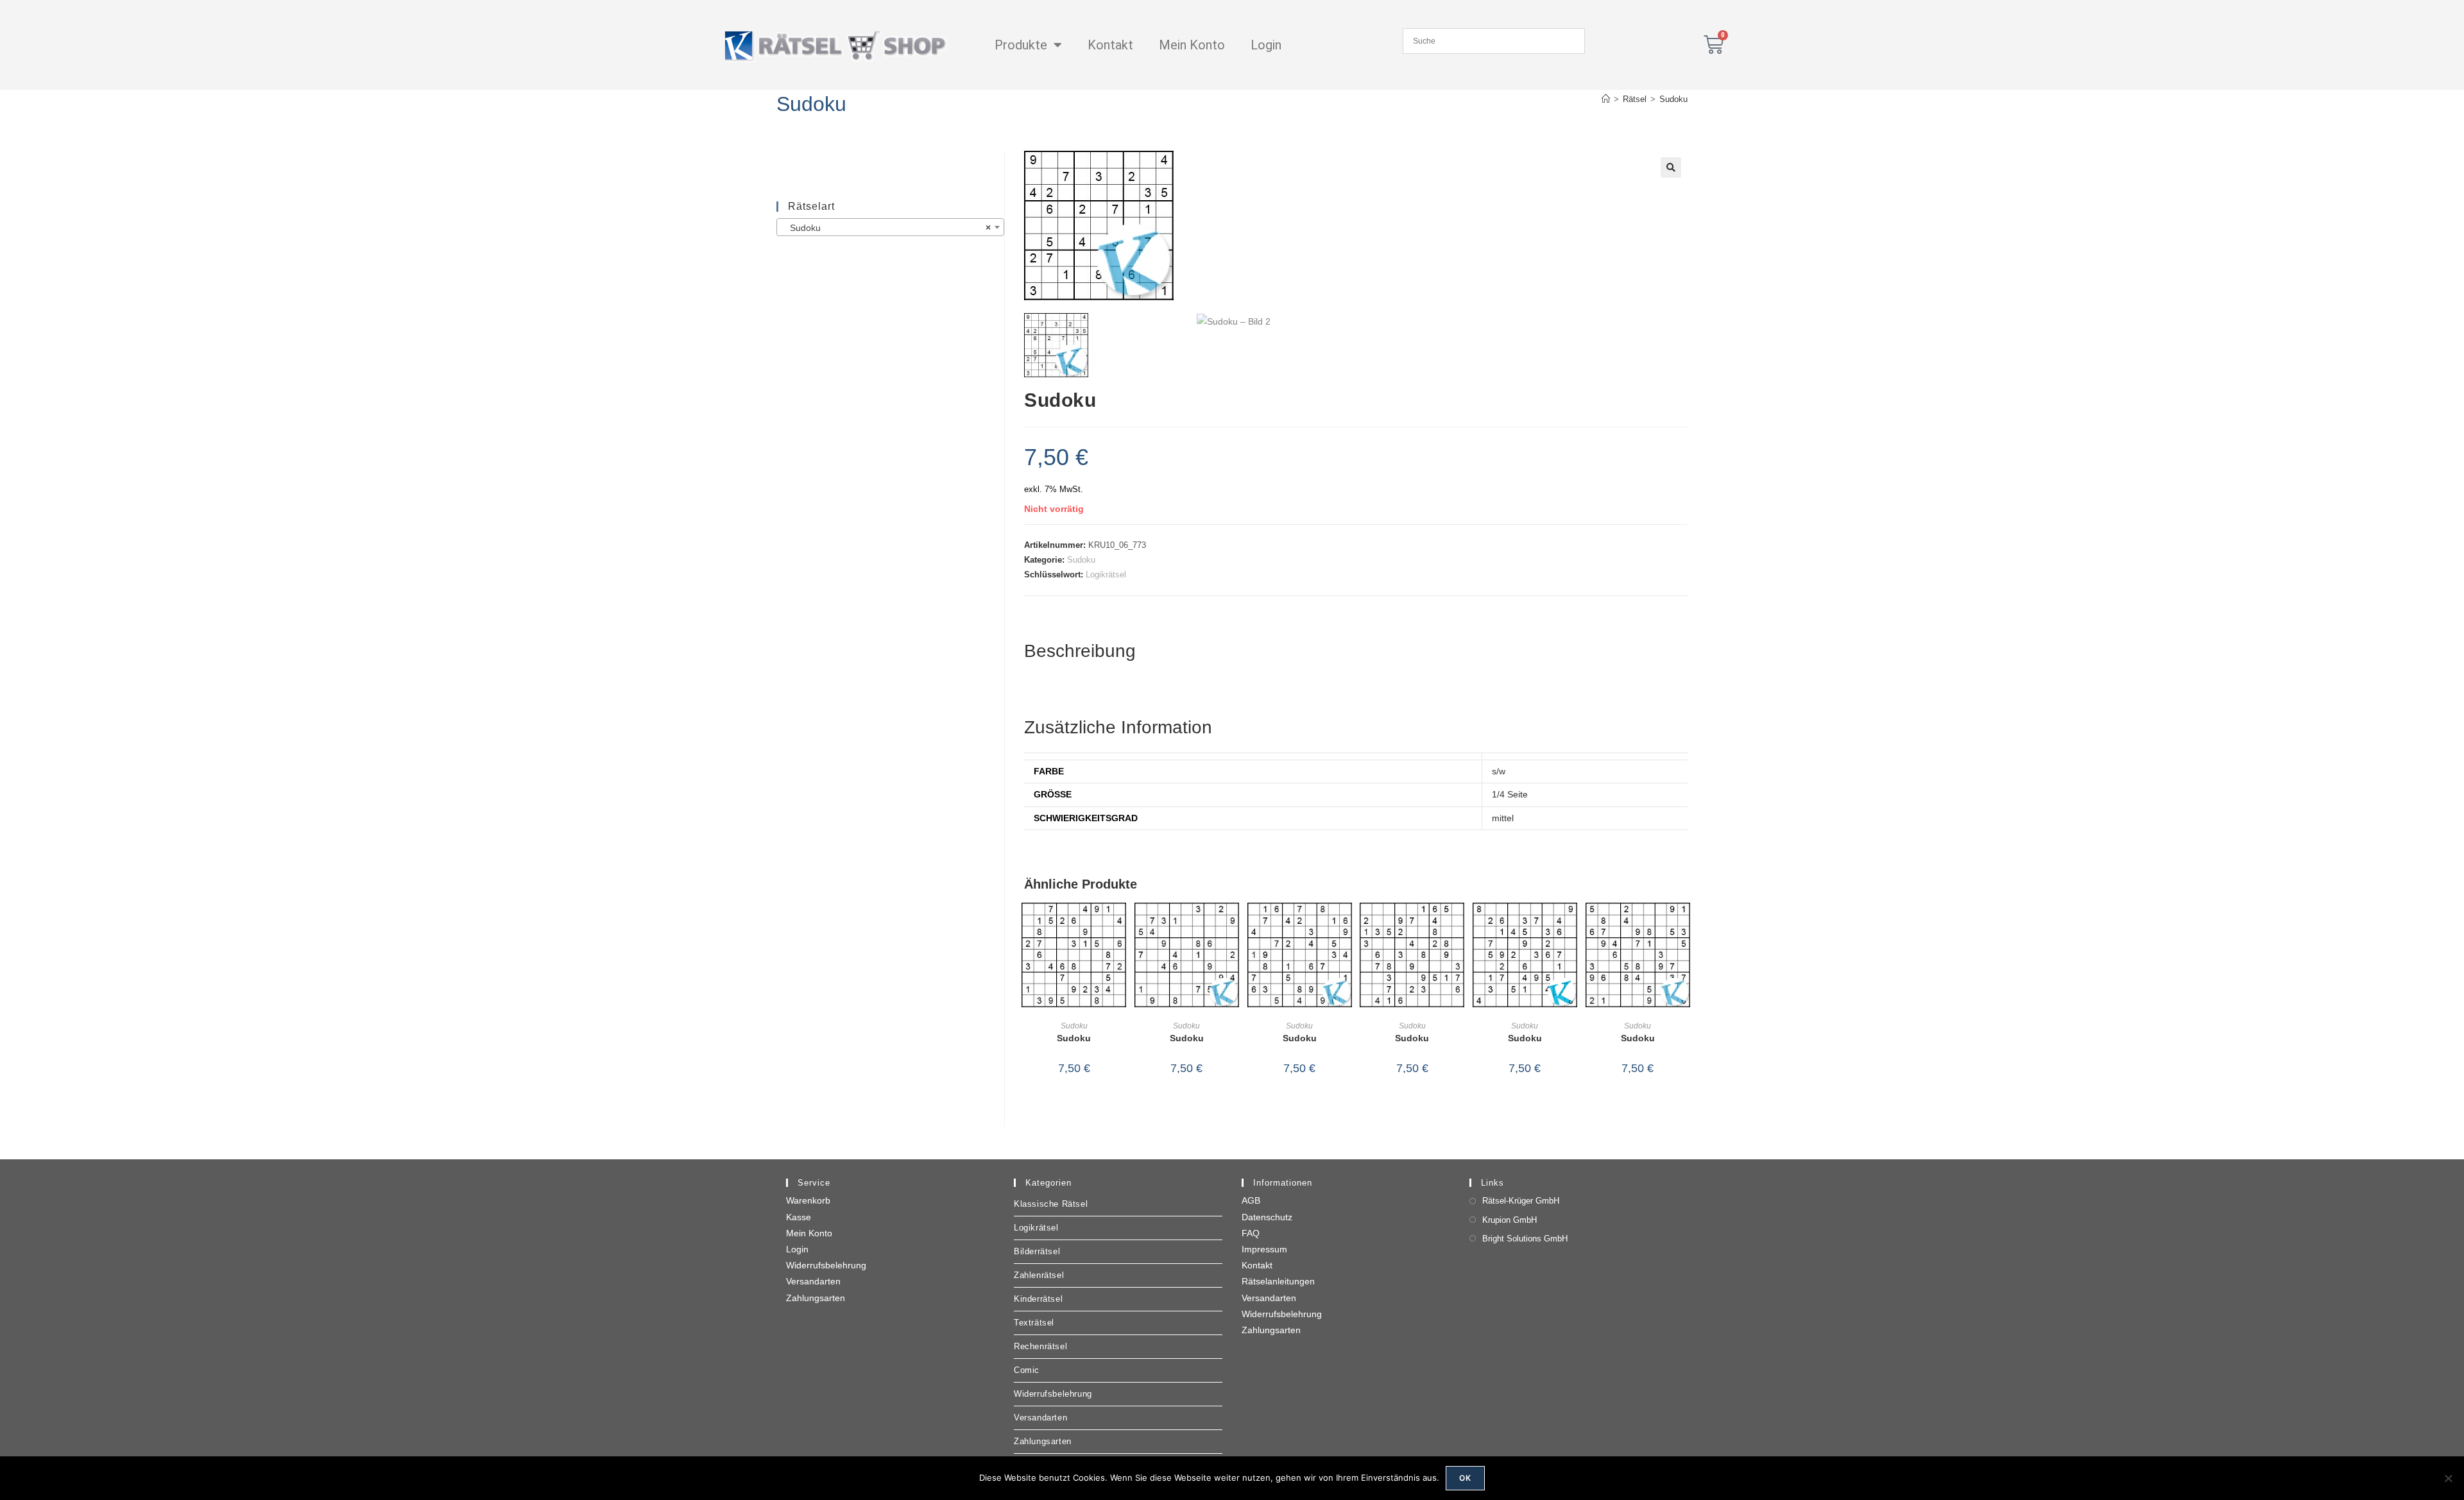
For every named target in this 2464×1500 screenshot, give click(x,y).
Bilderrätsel (1037, 1251)
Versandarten (813, 1281)
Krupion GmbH (1510, 1220)
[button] (1671, 167)
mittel (1503, 818)
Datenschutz (1267, 1217)
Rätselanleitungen (1278, 1281)
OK (1465, 1478)
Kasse (799, 1217)
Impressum (1264, 1249)
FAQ (1251, 1233)
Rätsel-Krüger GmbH (1521, 1201)
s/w (1499, 771)
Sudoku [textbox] (886, 228)
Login (1266, 45)
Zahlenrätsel (1039, 1275)
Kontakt (1110, 45)
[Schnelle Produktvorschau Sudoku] (1120, 925)
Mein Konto (1192, 45)
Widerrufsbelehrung (826, 1265)
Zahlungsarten (816, 1298)
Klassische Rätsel (1051, 1204)
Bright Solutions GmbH (1525, 1239)
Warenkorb (808, 1200)
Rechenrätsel (1040, 1346)
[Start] (1606, 99)
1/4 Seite (1510, 794)
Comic (1027, 1370)
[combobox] (890, 227)
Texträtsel (1034, 1323)
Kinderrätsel (1038, 1299)
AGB (1251, 1200)
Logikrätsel (1106, 575)
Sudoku (1673, 99)
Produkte (1021, 45)
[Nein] (2448, 1478)
